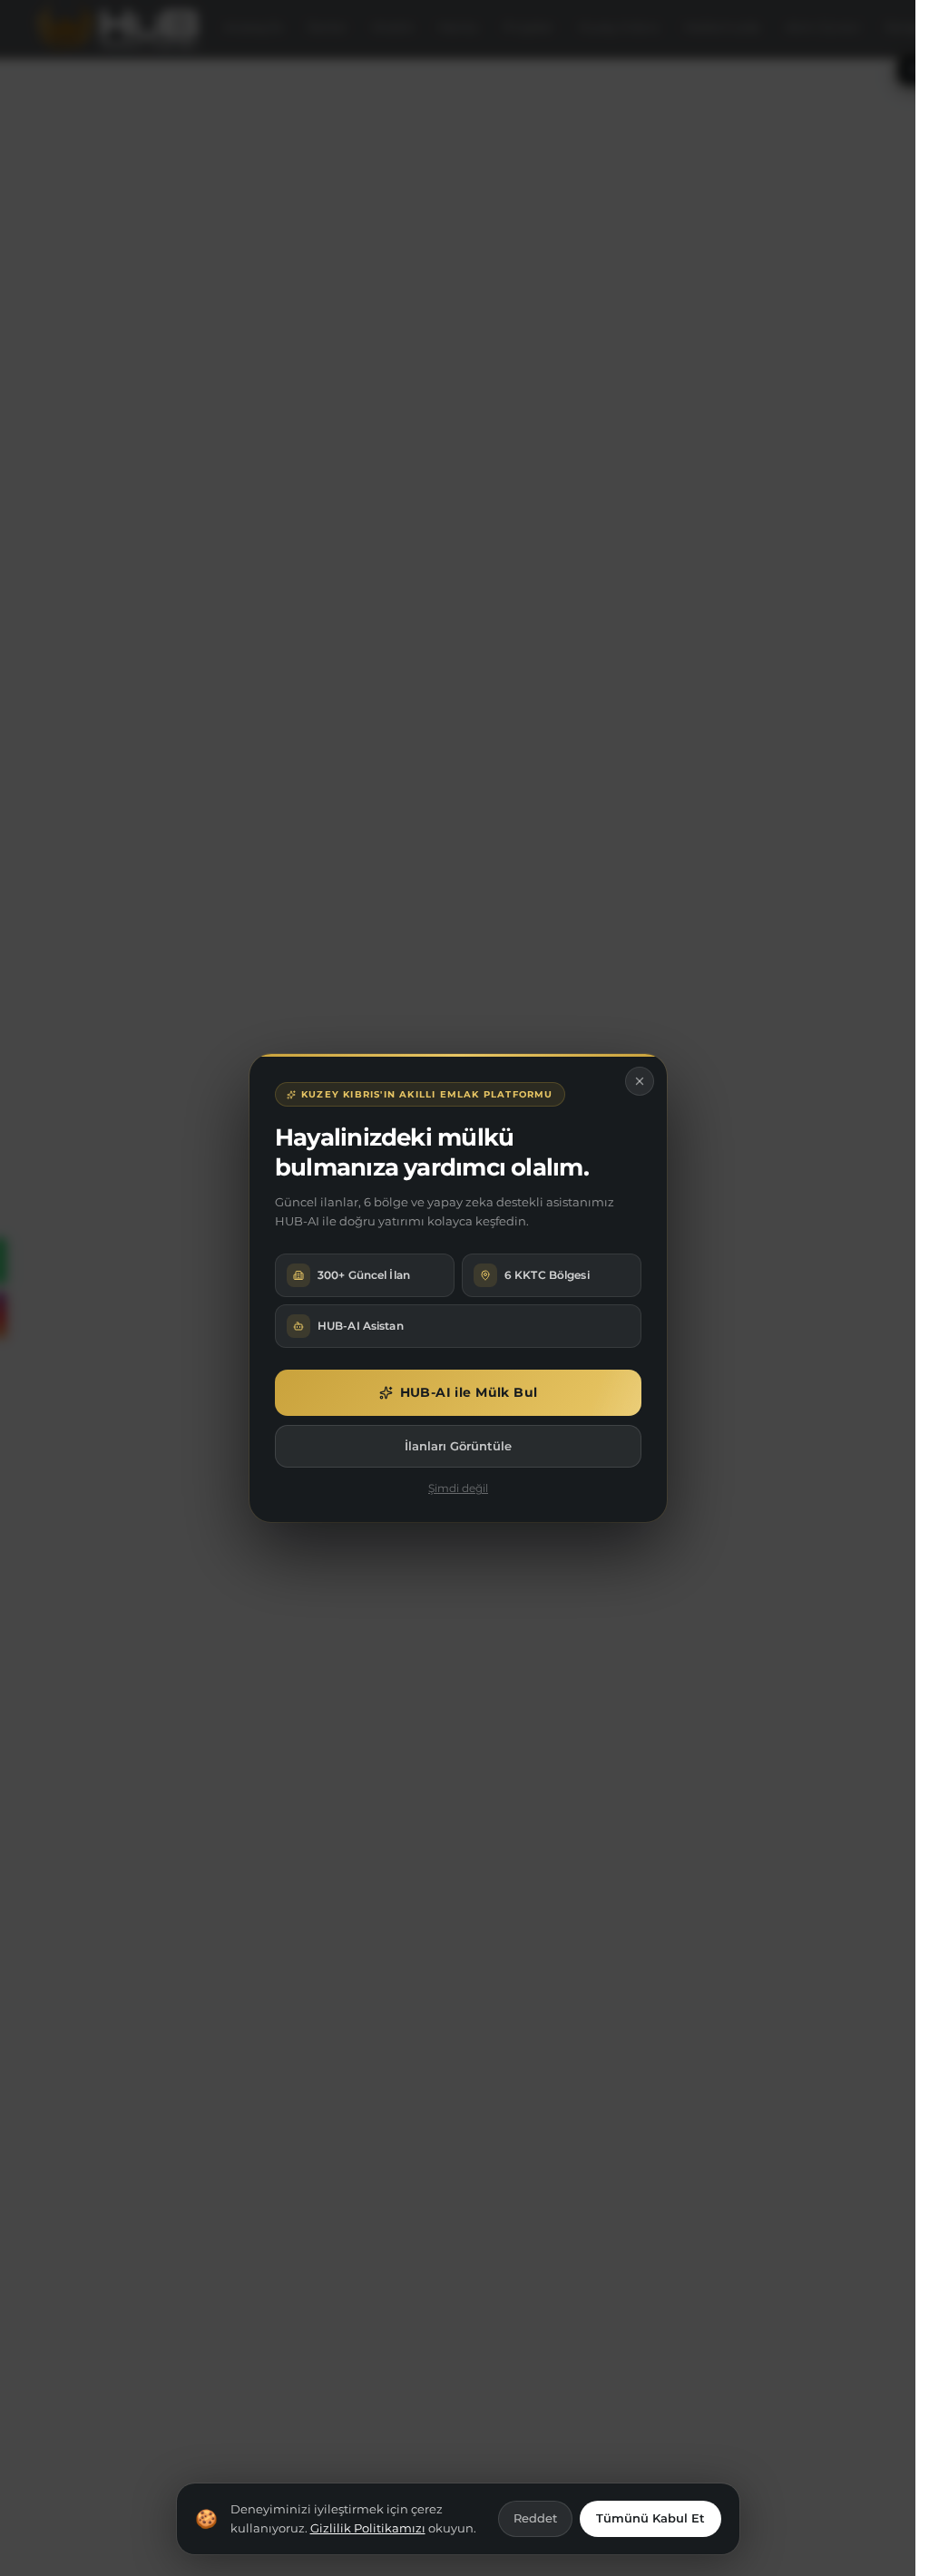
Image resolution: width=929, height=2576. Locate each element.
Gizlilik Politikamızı (368, 2528)
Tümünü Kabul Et (650, 2518)
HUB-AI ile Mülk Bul (468, 1392)
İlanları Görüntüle (458, 1446)
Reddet (535, 2518)
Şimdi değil (458, 1488)
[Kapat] (640, 1081)
